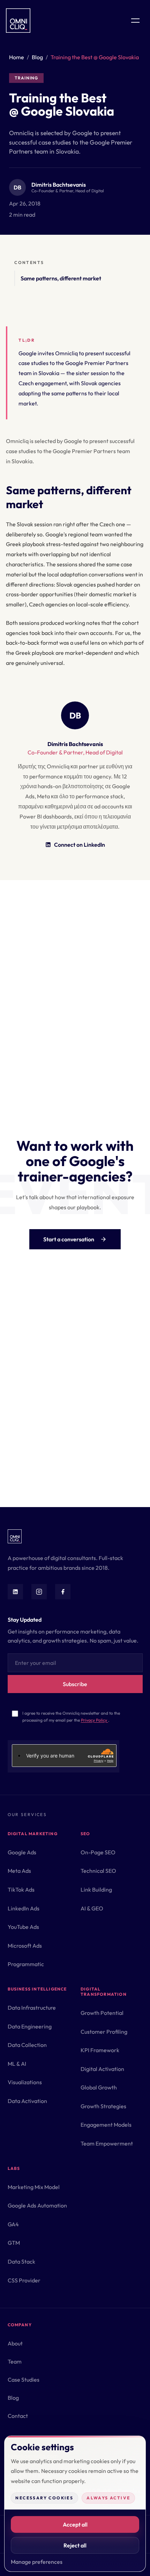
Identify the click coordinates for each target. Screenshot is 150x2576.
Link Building (96, 1890)
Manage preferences (37, 2562)
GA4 (13, 2224)
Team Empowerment (107, 2143)
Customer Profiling (104, 2032)
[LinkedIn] (15, 1592)
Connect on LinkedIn (80, 845)
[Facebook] (63, 1592)
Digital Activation (102, 2069)
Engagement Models (106, 2125)
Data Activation (27, 2101)
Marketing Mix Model (34, 2187)
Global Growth (99, 2087)
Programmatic (26, 1964)
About (15, 2343)
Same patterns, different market (61, 278)
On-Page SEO (98, 1852)
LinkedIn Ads (24, 1908)
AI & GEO (92, 1908)
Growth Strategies (103, 2106)
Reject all (75, 2545)
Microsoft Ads (25, 1946)
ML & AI (17, 2064)
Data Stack (21, 2261)
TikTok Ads (21, 1890)
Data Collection (27, 2045)
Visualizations (25, 2082)
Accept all (75, 2524)
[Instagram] (39, 1592)
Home (17, 57)
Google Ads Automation (37, 2205)
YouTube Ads (23, 1927)
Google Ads (22, 1852)
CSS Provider (24, 2280)
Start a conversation (69, 1239)
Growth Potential (102, 2013)
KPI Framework (100, 2050)
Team (15, 2361)
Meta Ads (19, 1871)
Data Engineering (30, 2026)
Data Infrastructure (32, 2008)
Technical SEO (98, 1871)
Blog (37, 57)
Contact (18, 2416)
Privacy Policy (95, 1720)
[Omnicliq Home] (18, 21)
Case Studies (24, 2380)
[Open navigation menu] (135, 21)
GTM (14, 2243)
